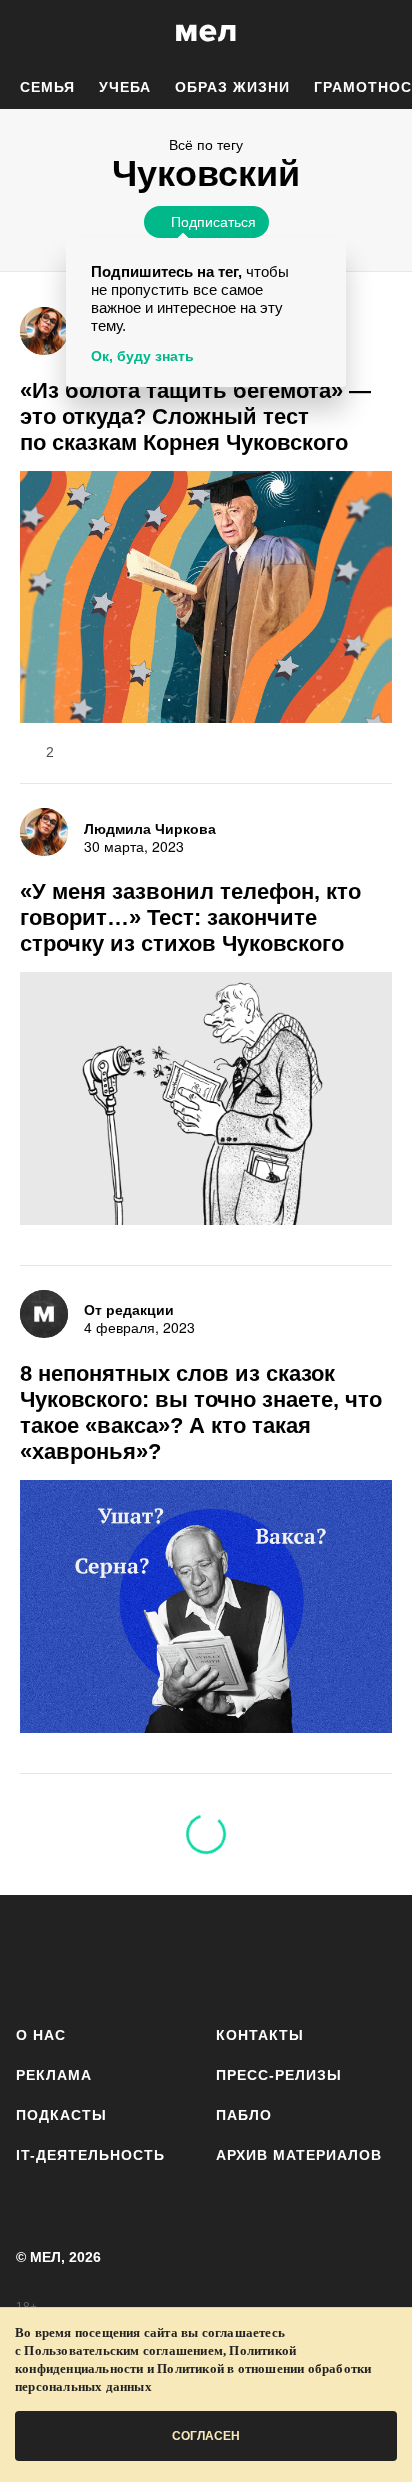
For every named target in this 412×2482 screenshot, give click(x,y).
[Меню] (382, 33)
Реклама (54, 2075)
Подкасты (61, 2115)
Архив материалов (299, 2155)
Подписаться (213, 221)
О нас (41, 2035)
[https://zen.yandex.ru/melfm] (93, 1956)
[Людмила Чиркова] (44, 331)
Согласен (206, 2436)
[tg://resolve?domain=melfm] (37, 1956)
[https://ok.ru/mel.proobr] (318, 1956)
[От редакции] (44, 1314)
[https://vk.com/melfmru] (149, 1956)
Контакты (260, 2035)
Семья (47, 87)
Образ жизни (232, 87)
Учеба (125, 87)
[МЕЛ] (206, 32)
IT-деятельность (90, 2155)
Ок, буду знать (142, 356)
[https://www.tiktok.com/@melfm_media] (206, 1956)
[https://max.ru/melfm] (374, 1956)
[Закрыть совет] (327, 256)
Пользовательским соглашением (123, 2350)
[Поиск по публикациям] (30, 33)
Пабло (244, 2115)
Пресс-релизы (279, 2075)
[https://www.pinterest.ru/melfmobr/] (262, 1956)
